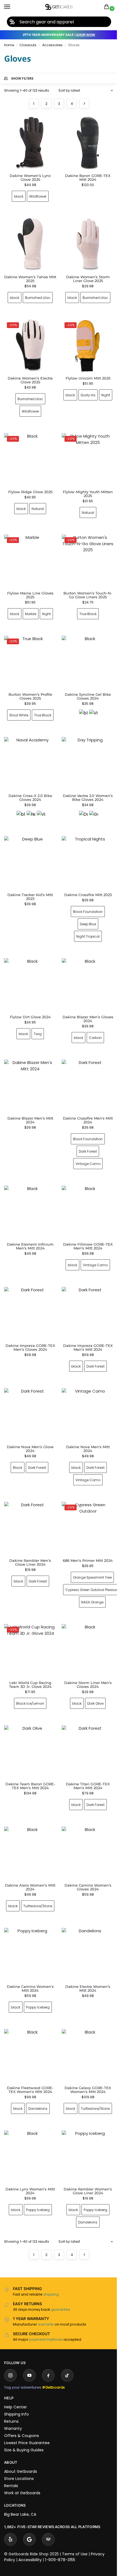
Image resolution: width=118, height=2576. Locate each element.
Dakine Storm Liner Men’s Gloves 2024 (85, 1654)
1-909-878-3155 (60, 2543)
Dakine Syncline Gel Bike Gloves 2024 (85, 684)
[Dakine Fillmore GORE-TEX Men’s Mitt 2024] (85, 1190)
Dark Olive (92, 1672)
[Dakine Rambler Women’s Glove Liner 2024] (85, 2141)
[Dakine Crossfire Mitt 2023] (85, 847)
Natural (37, 500)
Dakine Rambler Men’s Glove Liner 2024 (29, 1533)
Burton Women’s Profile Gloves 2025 (29, 684)
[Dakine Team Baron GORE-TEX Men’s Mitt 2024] (29, 1720)
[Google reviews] (29, 2523)
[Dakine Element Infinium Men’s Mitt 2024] (29, 1190)
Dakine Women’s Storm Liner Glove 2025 (85, 275)
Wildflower (38, 196)
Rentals (11, 2469)
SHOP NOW (86, 35)
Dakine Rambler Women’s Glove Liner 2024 (85, 2174)
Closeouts (28, 45)
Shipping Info (16, 2398)
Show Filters (23, 78)
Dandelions (37, 2082)
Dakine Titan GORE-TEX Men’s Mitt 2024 (85, 1753)
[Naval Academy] (30, 801)
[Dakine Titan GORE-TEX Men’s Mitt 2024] (85, 1720)
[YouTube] (29, 2359)
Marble (29, 603)
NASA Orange (90, 1573)
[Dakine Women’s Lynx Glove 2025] (30, 143)
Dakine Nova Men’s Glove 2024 (29, 1422)
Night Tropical (85, 920)
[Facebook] (48, 2359)
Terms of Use (75, 2537)
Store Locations (19, 2462)
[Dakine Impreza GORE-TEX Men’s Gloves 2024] (29, 1290)
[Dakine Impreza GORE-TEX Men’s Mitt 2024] (85, 1290)
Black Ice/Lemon (29, 1672)
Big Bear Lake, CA (20, 2498)
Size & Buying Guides (24, 2433)
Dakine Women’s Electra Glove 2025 (29, 374)
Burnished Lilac (37, 294)
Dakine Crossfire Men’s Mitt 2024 (85, 1099)
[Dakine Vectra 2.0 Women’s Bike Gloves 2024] (85, 750)
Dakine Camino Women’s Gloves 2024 (85, 1852)
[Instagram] (10, 2359)
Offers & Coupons (22, 2419)
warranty (46, 2308)
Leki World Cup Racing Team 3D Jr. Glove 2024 (29, 1654)
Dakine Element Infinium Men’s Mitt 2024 (29, 1224)
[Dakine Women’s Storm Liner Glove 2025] (85, 242)
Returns (11, 2405)
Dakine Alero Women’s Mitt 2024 (29, 1852)
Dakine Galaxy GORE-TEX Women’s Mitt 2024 (85, 2063)
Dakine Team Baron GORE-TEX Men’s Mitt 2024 (29, 1753)
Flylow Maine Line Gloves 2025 (29, 585)
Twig (37, 1015)
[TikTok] (67, 2359)
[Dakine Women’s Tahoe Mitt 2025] (29, 242)
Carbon (92, 1019)
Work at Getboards (22, 2476)
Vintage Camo (85, 1143)
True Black (85, 603)
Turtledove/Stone (29, 1883)
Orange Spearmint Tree (90, 1548)
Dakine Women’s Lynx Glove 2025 (30, 178)
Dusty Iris (92, 389)
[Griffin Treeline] (91, 801)
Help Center (16, 2391)
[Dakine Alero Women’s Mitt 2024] (29, 1819)
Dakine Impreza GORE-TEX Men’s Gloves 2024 (29, 1323)
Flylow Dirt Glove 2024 (29, 998)
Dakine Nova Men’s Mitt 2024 (85, 1422)
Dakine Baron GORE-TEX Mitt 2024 (85, 176)
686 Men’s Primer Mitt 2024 (85, 1532)
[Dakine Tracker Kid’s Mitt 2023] (29, 847)
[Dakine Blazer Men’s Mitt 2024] (29, 1066)
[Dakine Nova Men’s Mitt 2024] (85, 1389)
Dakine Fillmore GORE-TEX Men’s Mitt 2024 (85, 1224)
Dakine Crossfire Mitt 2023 (85, 878)
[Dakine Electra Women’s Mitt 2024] (85, 1930)
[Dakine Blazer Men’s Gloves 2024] (85, 967)
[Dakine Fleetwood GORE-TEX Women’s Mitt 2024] (29, 2030)
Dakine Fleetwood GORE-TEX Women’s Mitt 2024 (29, 2063)
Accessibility (30, 2543)
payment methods (46, 2323)
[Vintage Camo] (91, 702)
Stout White (18, 703)
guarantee (61, 2293)
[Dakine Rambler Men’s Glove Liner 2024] (29, 1500)
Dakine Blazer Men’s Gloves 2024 (85, 1000)
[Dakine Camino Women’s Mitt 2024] (29, 1930)
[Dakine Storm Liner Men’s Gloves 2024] (85, 1620)
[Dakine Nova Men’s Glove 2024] (29, 1389)
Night (85, 401)
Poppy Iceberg (37, 1983)
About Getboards (21, 2455)
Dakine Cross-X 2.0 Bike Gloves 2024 (29, 783)
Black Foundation (85, 895)
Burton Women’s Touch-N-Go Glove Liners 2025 (85, 585)
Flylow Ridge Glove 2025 (29, 484)
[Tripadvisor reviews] (48, 2523)
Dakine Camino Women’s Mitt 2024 (29, 1964)
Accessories (52, 45)
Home (9, 45)
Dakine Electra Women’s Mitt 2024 (85, 1964)
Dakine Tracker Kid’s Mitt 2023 (29, 880)
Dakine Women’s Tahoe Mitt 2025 (29, 275)
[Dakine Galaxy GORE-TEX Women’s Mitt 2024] (85, 2030)
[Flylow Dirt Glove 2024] (29, 967)
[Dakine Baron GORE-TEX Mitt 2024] (85, 142)
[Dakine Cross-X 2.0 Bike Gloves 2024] (29, 750)
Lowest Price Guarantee (27, 2426)
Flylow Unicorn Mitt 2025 (85, 372)
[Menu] (12, 7)
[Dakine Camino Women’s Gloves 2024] (85, 1819)
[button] (108, 7)
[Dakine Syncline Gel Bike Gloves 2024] (85, 651)
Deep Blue (85, 908)
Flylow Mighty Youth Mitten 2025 (85, 485)
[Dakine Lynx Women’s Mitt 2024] (29, 2141)
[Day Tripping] (80, 801)
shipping (51, 2278)
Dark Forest (85, 1131)
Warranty (13, 2412)
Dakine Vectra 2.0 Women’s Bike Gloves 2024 (85, 783)
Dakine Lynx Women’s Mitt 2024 (29, 2174)
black (19, 196)
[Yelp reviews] (10, 2523)
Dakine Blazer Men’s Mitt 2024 (29, 1099)
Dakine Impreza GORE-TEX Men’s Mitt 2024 (85, 1323)
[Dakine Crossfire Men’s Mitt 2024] (85, 1066)
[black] (80, 702)
